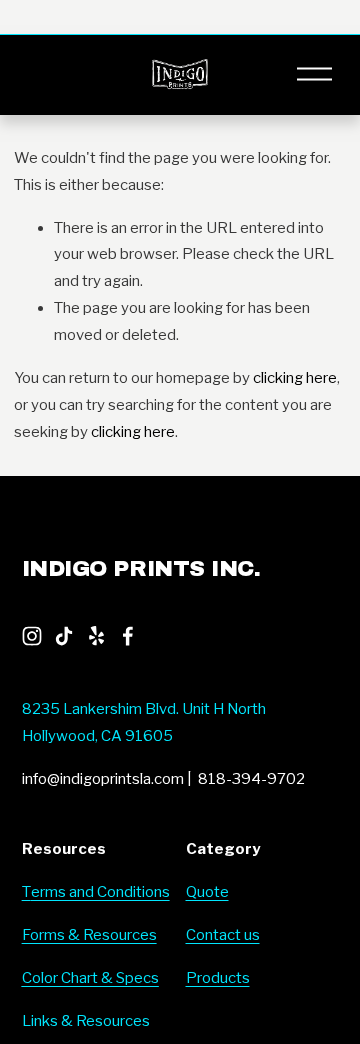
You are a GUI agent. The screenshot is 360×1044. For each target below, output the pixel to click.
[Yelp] (96, 636)
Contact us (223, 935)
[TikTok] (64, 636)
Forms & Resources (89, 935)
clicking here (295, 378)
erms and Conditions (100, 892)
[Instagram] (32, 636)
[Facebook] (128, 636)
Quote (207, 892)
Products (218, 978)
